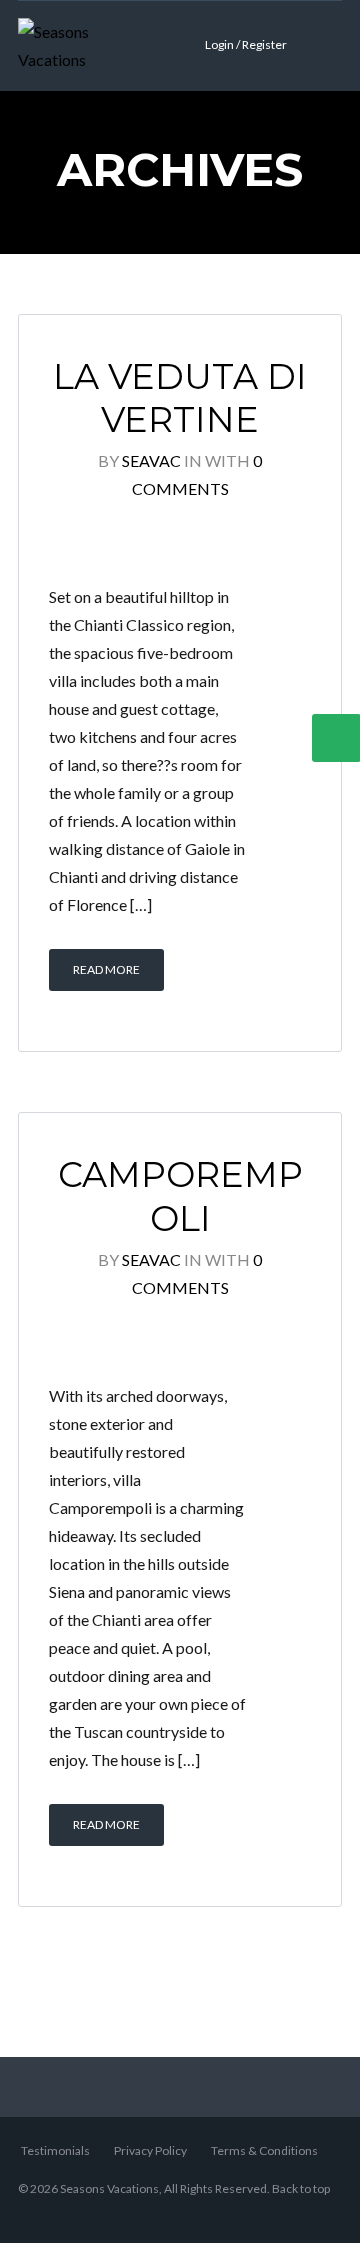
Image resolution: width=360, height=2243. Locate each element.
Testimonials (55, 2150)
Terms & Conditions (264, 2150)
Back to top (301, 2188)
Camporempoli (180, 1196)
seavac (151, 460)
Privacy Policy (150, 2150)
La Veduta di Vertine (180, 398)
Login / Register (246, 44)
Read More (106, 969)
